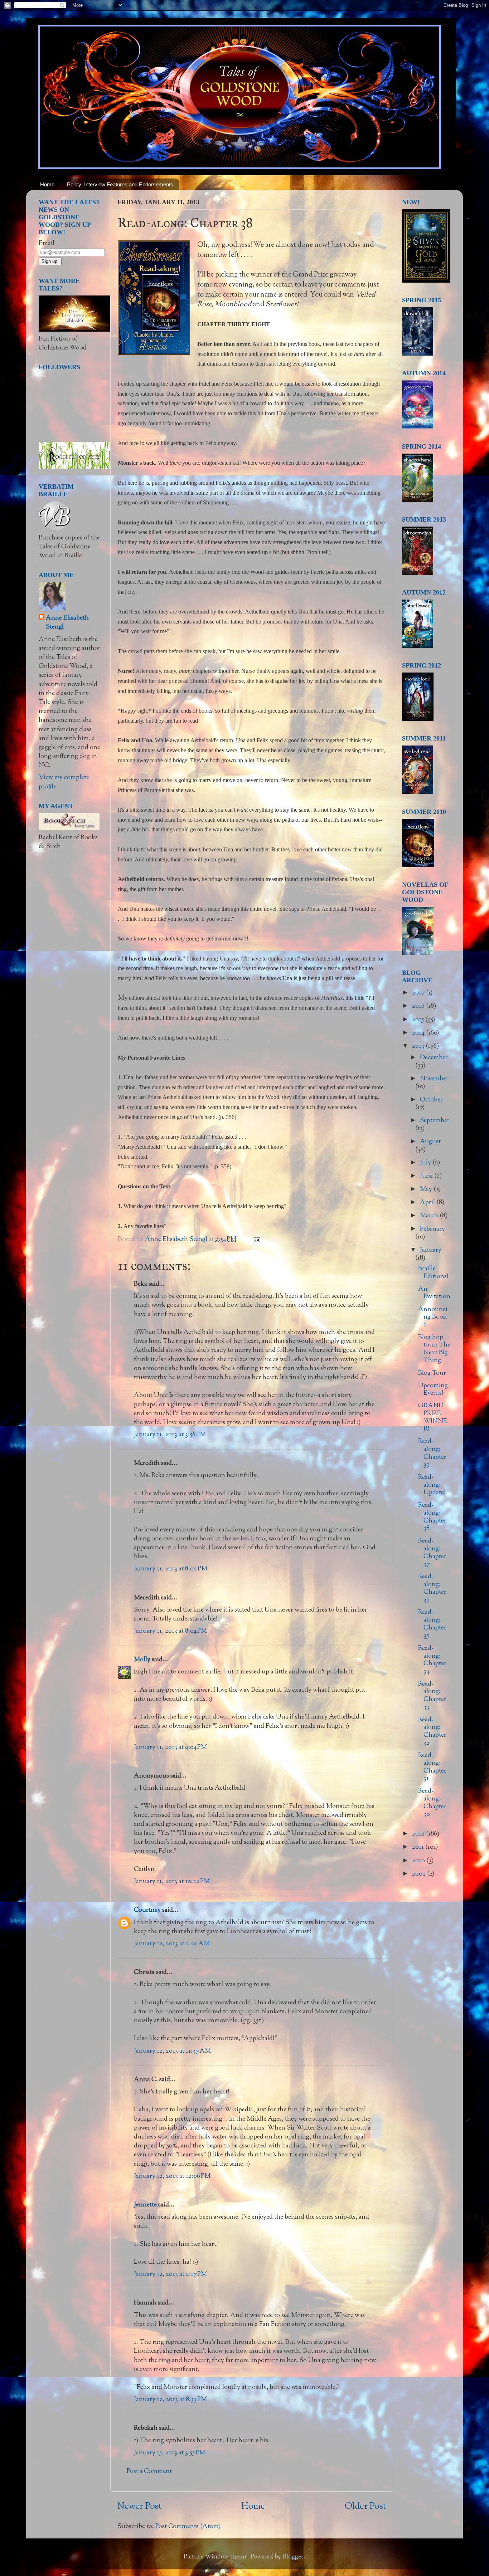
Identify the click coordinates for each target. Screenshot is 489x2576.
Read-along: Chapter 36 (432, 1588)
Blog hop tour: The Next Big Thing (434, 1349)
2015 (419, 1020)
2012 (419, 1834)
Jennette (145, 2205)
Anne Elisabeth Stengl (67, 623)
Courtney (147, 1910)
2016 (419, 1006)
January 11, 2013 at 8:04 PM (170, 1631)
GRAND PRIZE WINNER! (433, 1417)
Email (47, 244)
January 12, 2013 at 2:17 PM (170, 2274)
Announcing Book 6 (433, 1317)
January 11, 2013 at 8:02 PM (171, 1569)
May (427, 1189)
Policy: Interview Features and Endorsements (120, 184)
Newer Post (139, 2507)
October (431, 1100)
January (431, 1250)
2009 (420, 1874)
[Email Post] (256, 1240)
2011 (419, 1847)
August (430, 1142)
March (430, 1216)
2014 (419, 1033)
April (428, 1203)
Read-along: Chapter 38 (432, 1517)
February (432, 1229)
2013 (419, 1046)
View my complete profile (64, 782)
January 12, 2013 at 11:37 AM (172, 2051)
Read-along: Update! (432, 1485)
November (434, 1079)
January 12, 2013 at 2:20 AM (172, 1944)
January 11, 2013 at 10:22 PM (172, 1882)
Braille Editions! (433, 1273)
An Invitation (434, 1293)
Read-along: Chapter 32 (432, 1732)
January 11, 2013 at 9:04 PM (170, 1748)
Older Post (365, 2507)
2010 (419, 1861)
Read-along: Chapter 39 (432, 1453)
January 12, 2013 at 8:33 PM (170, 2400)
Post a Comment (149, 2472)
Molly (142, 1660)
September (435, 1121)
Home (47, 184)
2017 (419, 993)
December (434, 1058)
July (426, 1163)
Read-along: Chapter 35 (432, 1624)
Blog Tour (432, 1373)
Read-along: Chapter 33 (432, 1696)
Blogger (293, 2557)
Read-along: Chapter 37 (432, 1553)
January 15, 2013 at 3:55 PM (170, 2453)
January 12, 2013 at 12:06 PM (172, 2176)
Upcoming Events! (433, 1390)
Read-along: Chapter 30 (432, 1803)
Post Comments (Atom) (188, 2527)
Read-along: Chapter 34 (432, 1660)
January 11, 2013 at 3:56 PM (170, 1435)
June (427, 1176)
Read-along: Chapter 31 (432, 1767)
